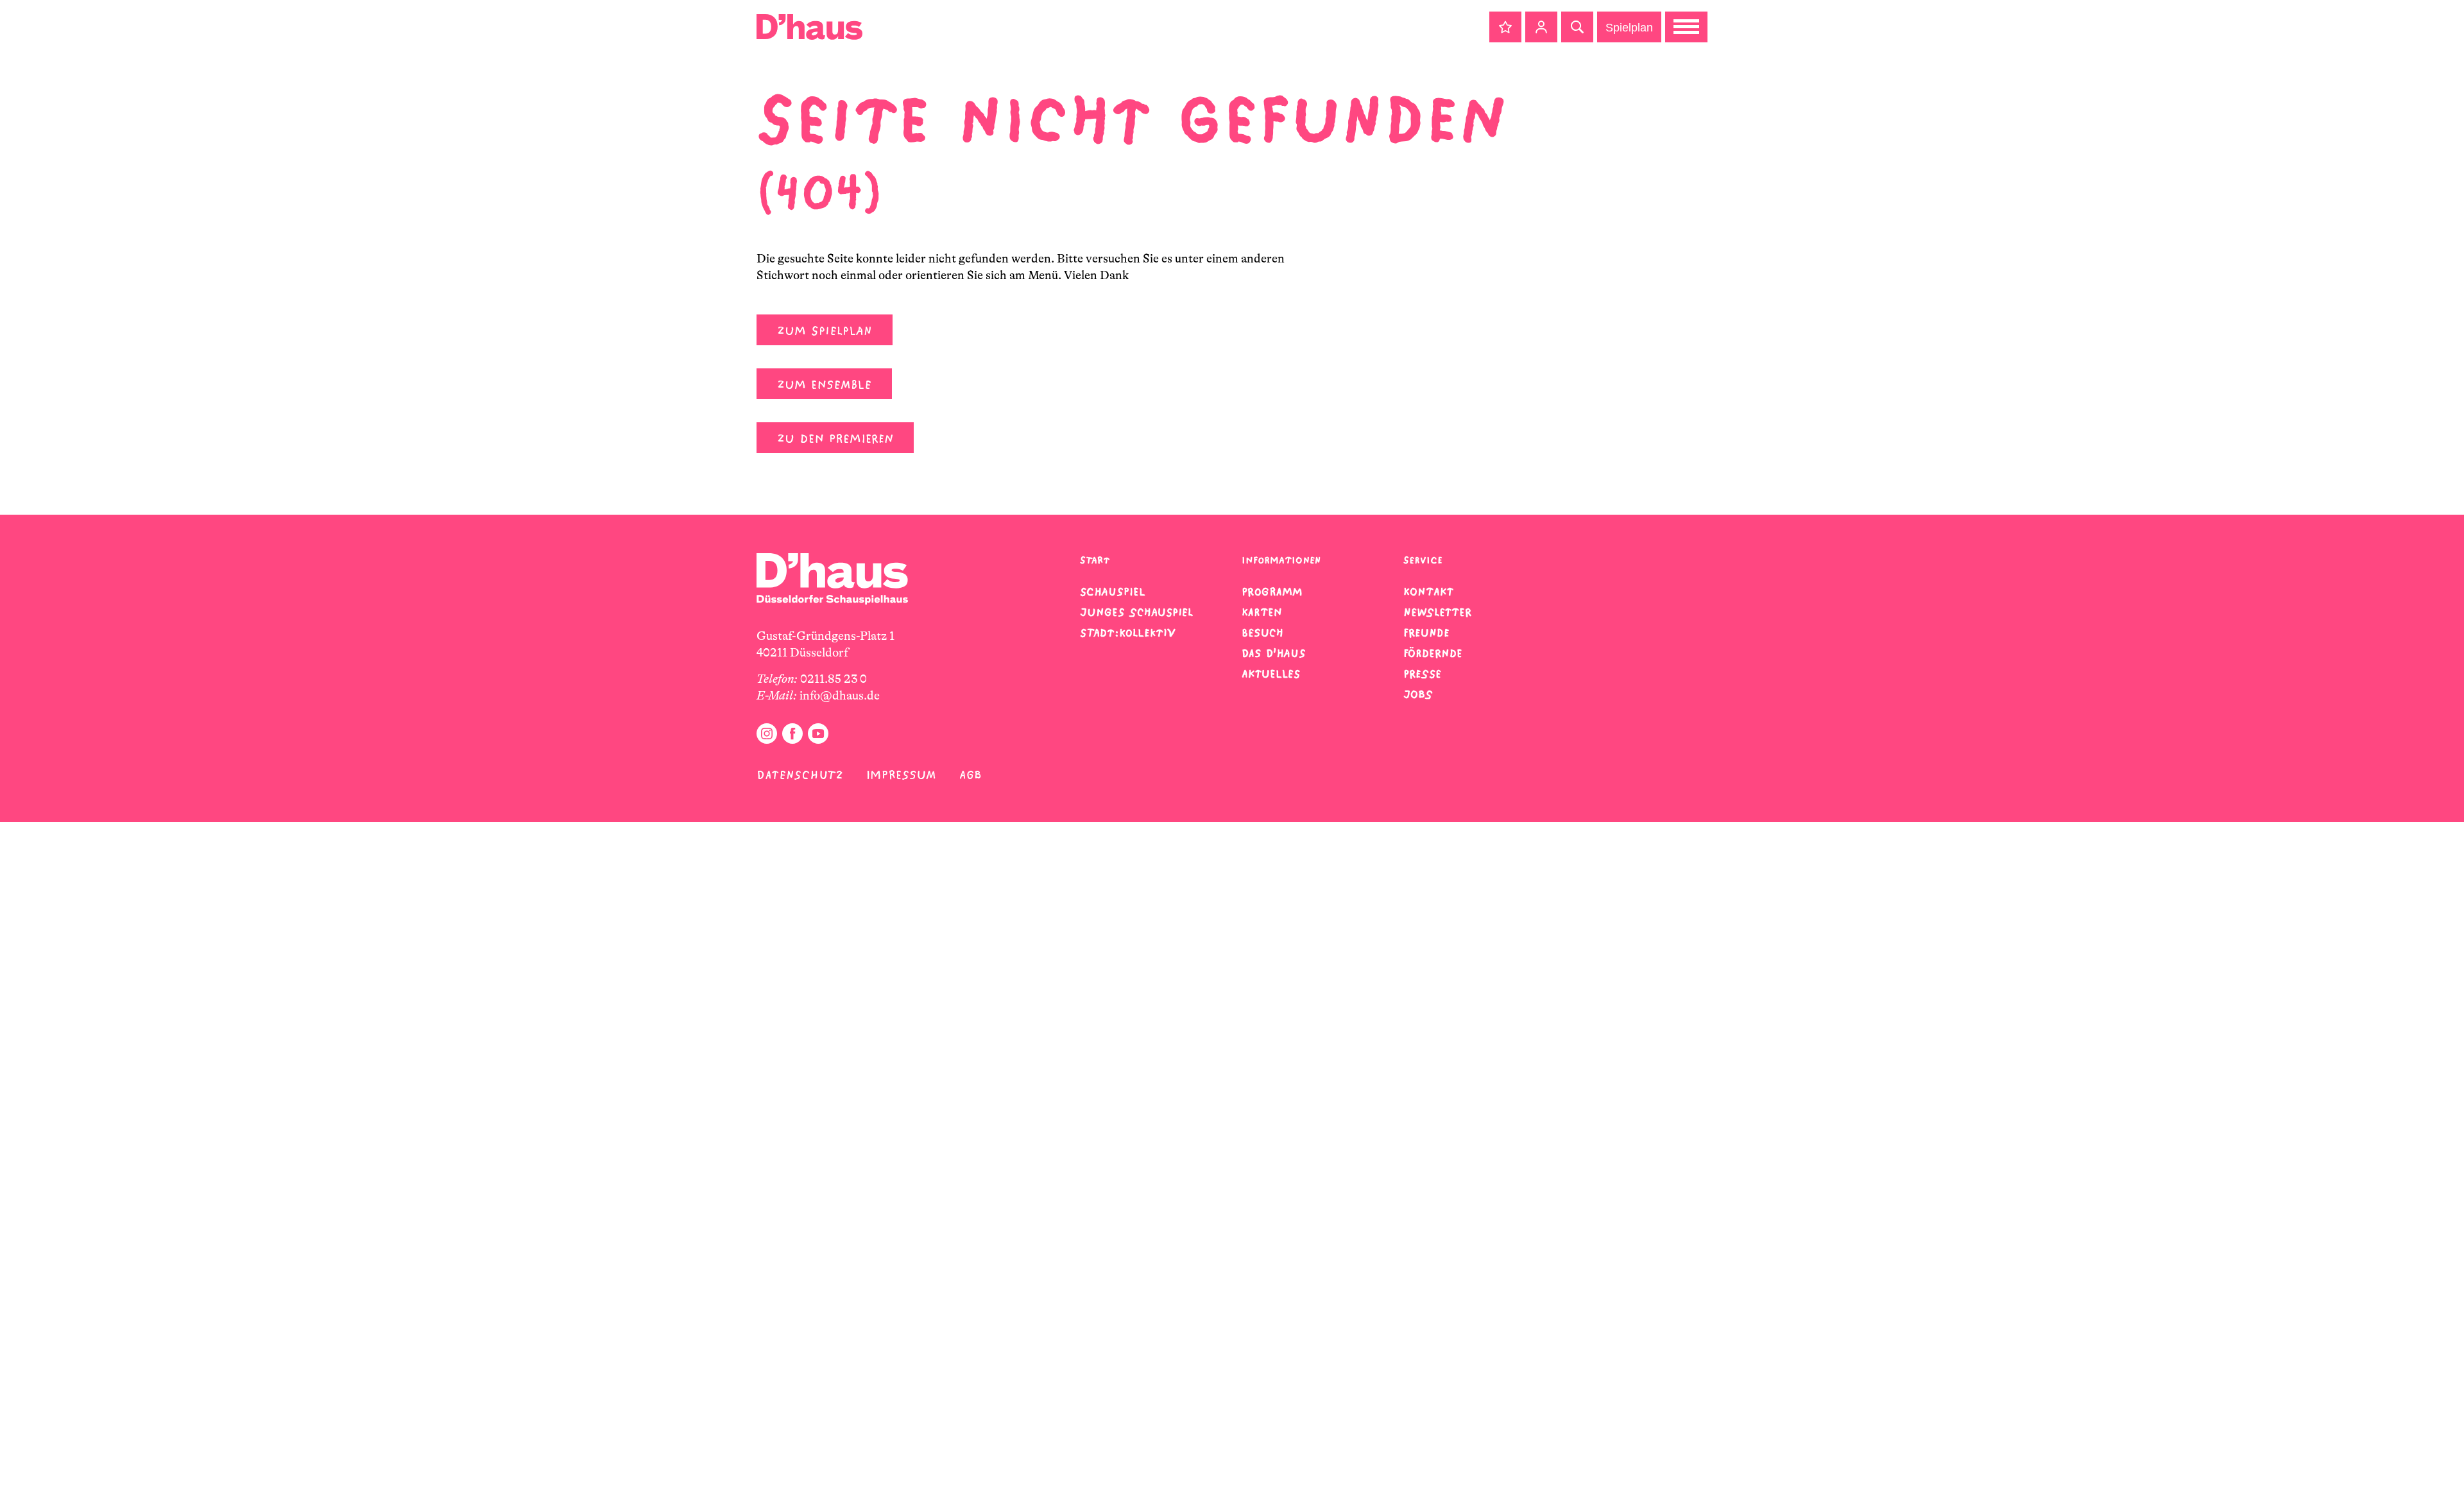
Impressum (901, 775)
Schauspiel (1113, 592)
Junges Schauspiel (1136, 612)
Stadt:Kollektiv (1128, 633)
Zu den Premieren (835, 439)
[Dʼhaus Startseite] (809, 27)
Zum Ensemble (824, 385)
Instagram (767, 734)
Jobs (1418, 694)
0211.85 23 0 (834, 679)
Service (1423, 560)
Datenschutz (800, 775)
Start (1095, 560)
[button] (1505, 27)
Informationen (1281, 560)
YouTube (818, 734)
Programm (1272, 592)
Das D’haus (1274, 653)
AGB (971, 775)
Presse (1422, 674)
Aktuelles (1271, 674)
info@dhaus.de (840, 696)
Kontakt (1428, 592)
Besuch (1262, 633)
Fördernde (1433, 653)
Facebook (792, 734)
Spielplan (1629, 28)
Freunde (1426, 633)
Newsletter (1437, 612)
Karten (1262, 612)
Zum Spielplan (825, 331)
